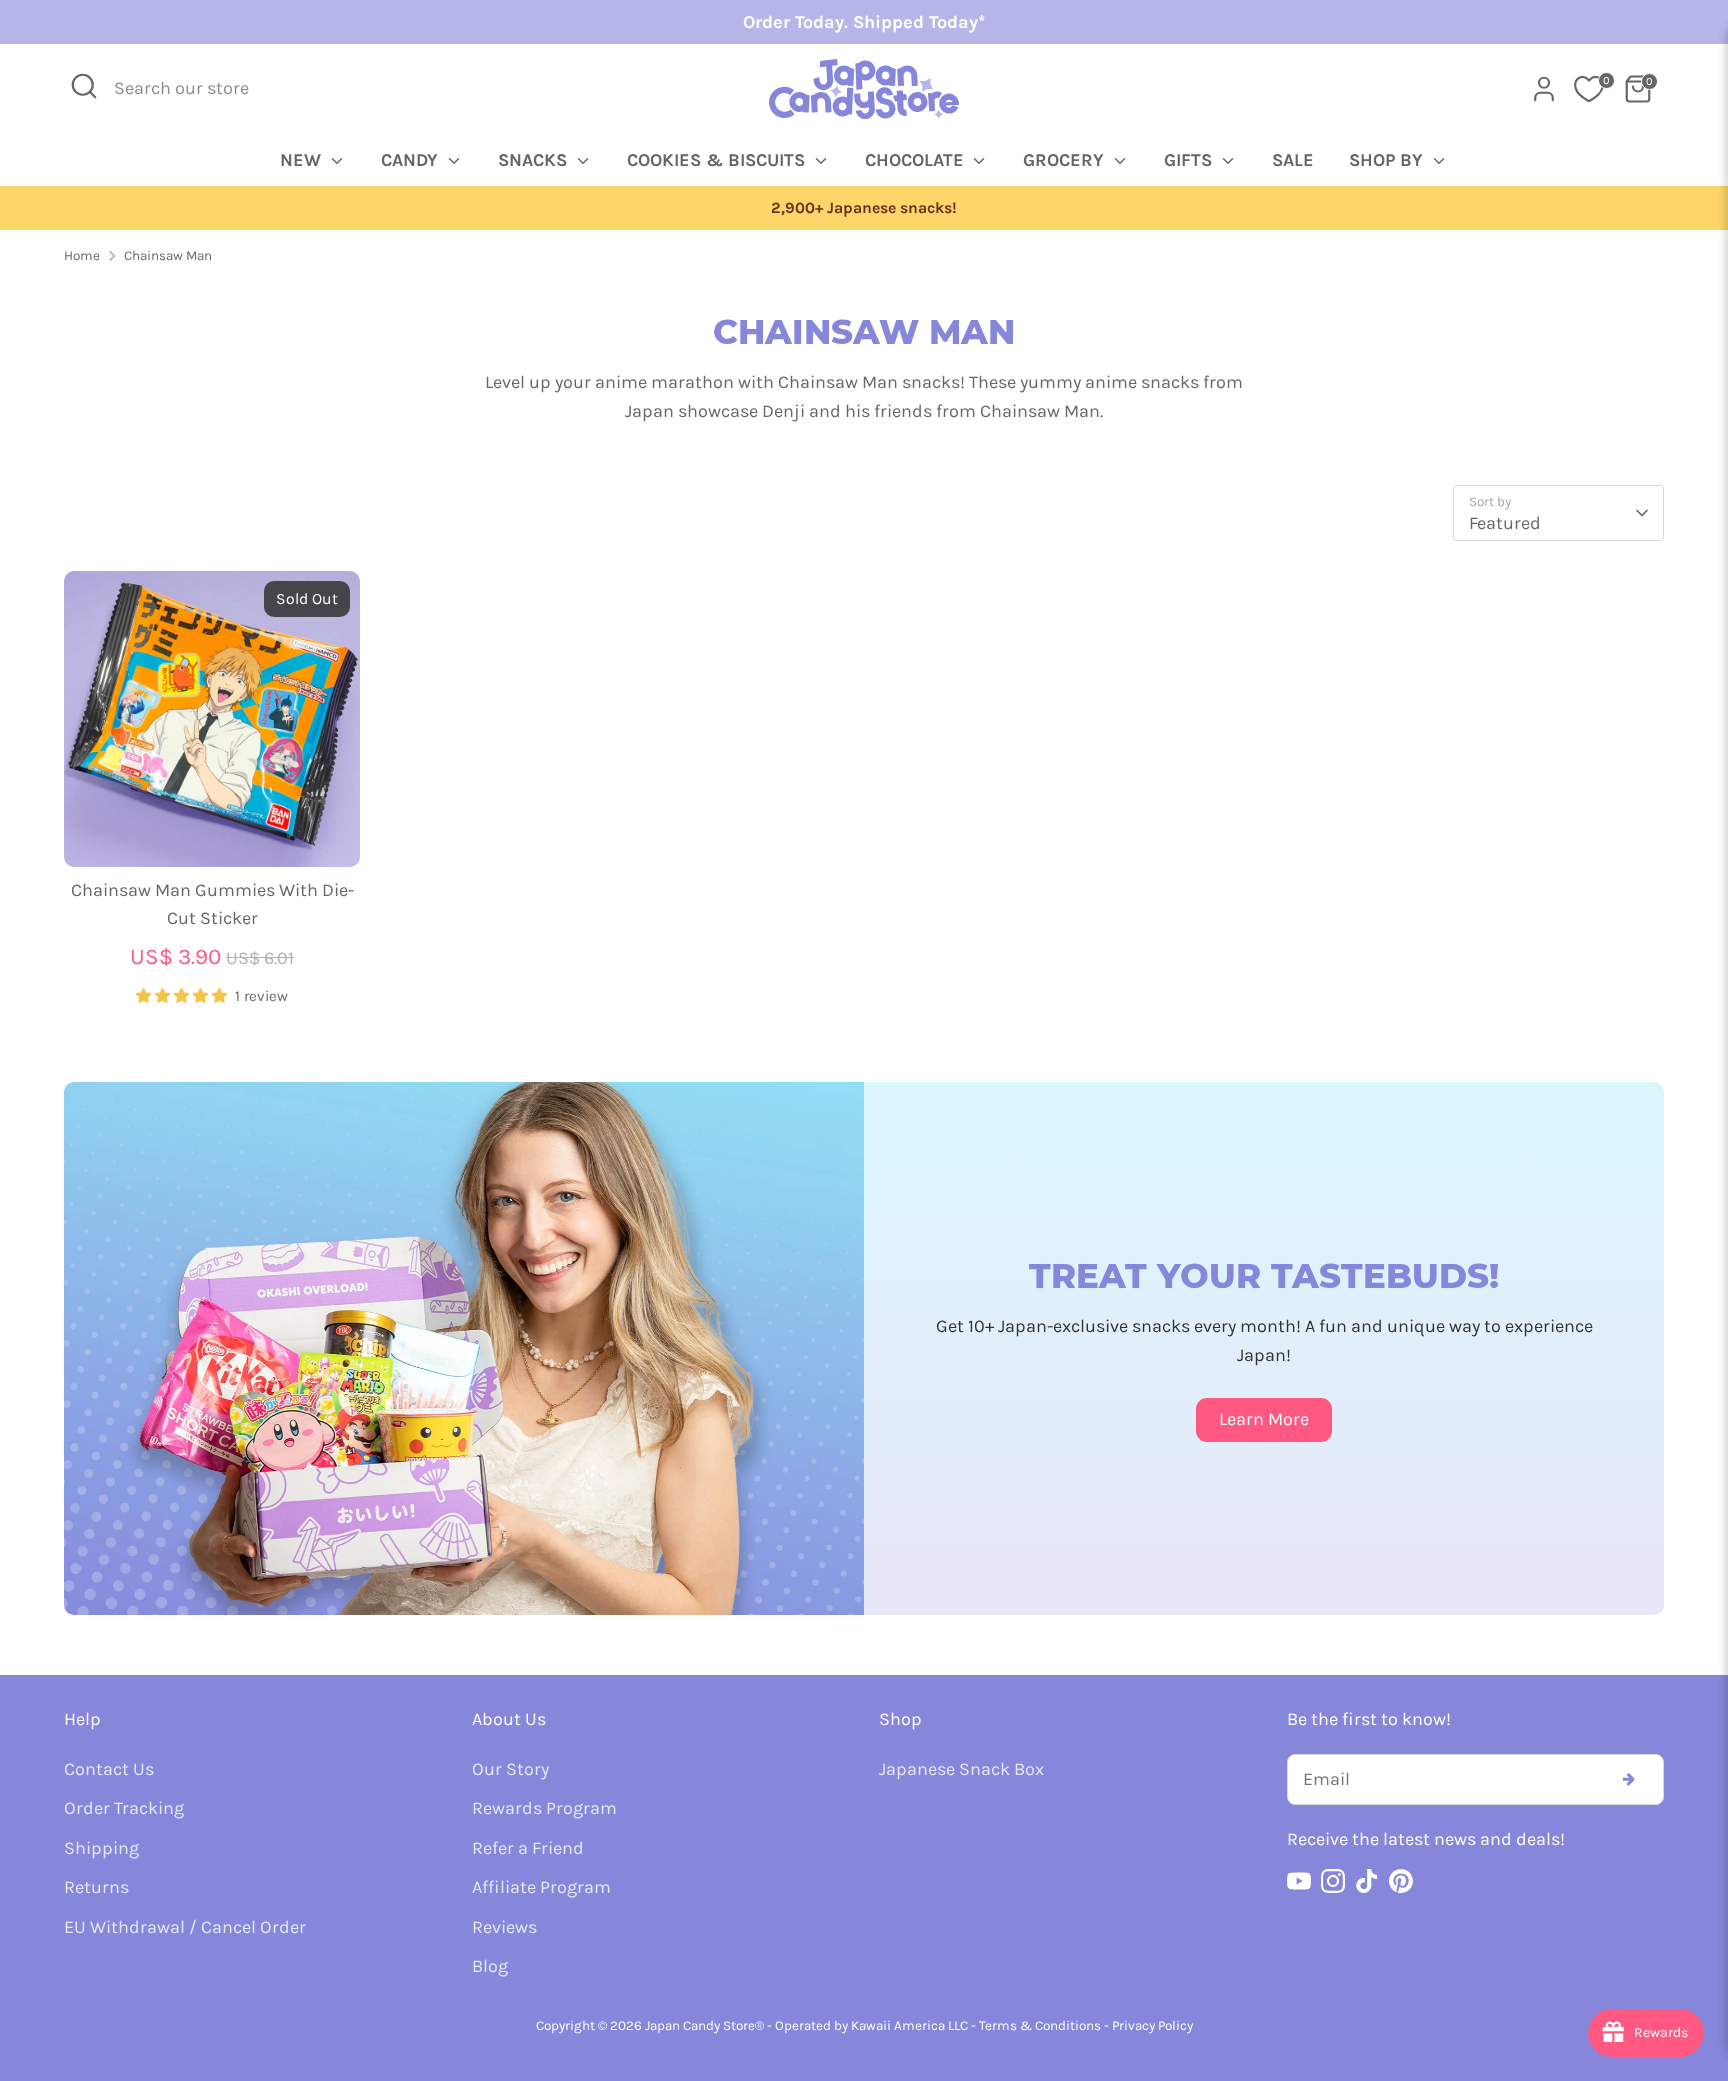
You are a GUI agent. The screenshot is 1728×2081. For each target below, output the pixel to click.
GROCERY (1066, 160)
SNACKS (535, 160)
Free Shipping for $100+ (864, 208)
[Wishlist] (1589, 89)
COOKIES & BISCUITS (718, 160)
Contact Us (109, 1769)
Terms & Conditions (1040, 2025)
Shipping (101, 1848)
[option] (864, 208)
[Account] (1544, 89)
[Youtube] (1299, 1881)
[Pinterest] (1401, 1881)
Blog (490, 1966)
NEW (303, 160)
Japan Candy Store (700, 2025)
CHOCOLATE (917, 160)
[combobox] (195, 88)
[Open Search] (84, 86)
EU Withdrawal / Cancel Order (185, 1927)
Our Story (510, 1769)
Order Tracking (124, 1808)
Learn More (1264, 1419)
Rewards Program (544, 1808)
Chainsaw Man (168, 255)
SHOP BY (1388, 160)
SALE (1293, 160)
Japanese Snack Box (961, 1769)
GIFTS (1190, 160)
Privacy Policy (1152, 2025)
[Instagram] (1333, 1881)
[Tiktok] (1367, 1881)
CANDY (412, 160)
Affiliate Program (541, 1887)
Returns (96, 1887)
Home (82, 255)
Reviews (504, 1927)
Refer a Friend (528, 1848)
